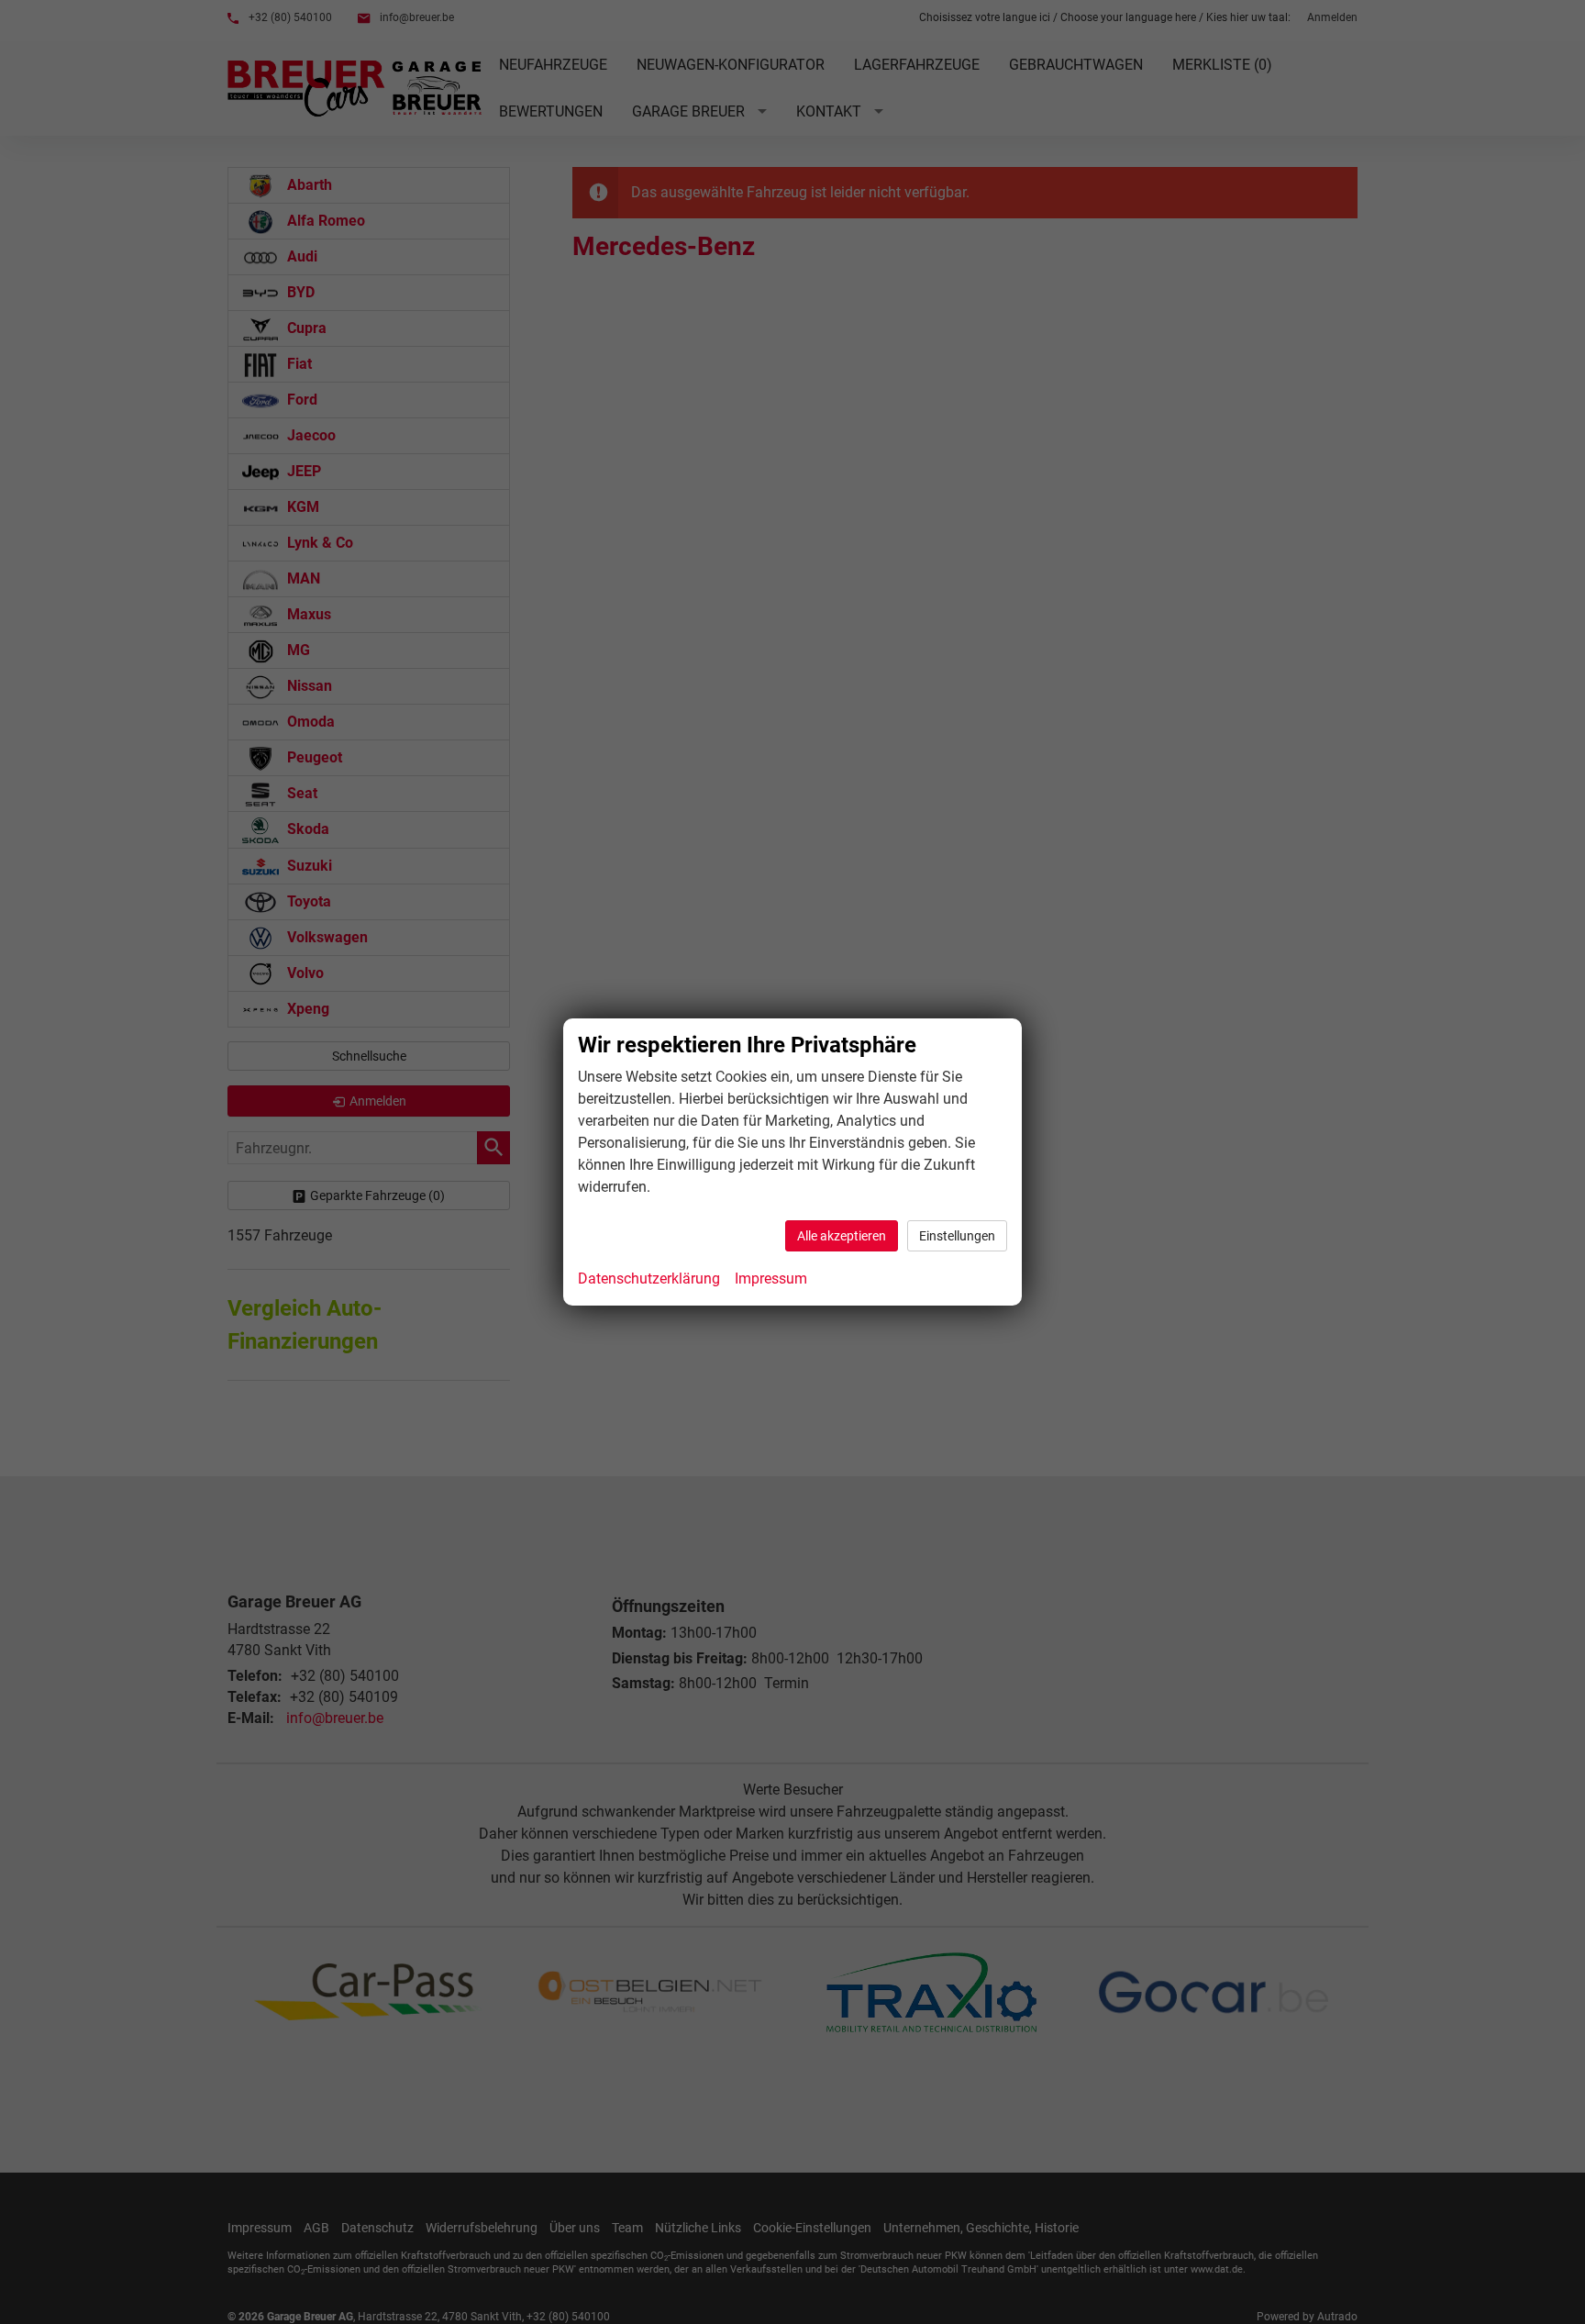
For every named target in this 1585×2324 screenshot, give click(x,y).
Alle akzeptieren (842, 1236)
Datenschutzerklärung (649, 1279)
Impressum (771, 1279)
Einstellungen (957, 1236)
